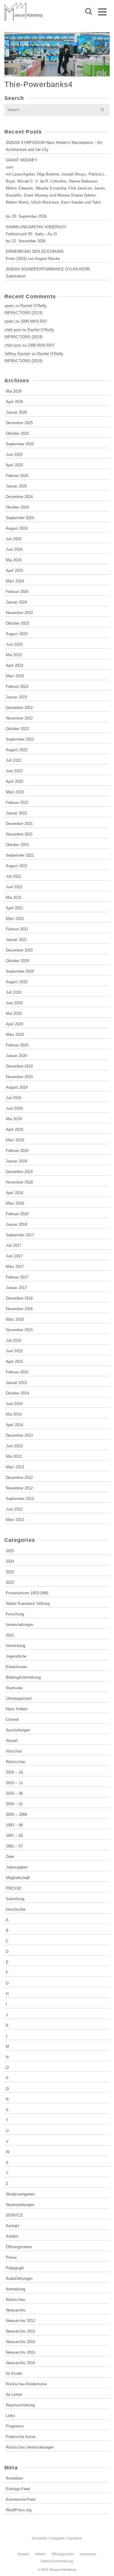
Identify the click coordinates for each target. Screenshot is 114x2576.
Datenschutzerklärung (57, 2561)
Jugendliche (16, 1656)
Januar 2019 (16, 1161)
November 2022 (19, 718)
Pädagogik (15, 2268)
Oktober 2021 (17, 845)
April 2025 (14, 465)
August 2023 (17, 634)
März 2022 (15, 792)
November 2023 (19, 613)
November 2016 (19, 1309)
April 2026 (14, 402)
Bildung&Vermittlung (23, 1677)
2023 (10, 1582)
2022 (10, 1572)
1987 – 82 (14, 1836)
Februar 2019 (17, 1151)
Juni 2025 (14, 455)
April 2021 (14, 908)
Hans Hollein (17, 1709)
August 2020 (17, 982)
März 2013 (15, 1467)
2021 (10, 1635)
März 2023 (15, 676)
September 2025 (20, 444)
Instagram (58, 2538)
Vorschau (14, 1751)
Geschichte (16, 1909)
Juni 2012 (14, 1509)
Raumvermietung (20, 2405)
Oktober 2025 (17, 433)
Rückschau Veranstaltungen (30, 2447)
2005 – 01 (14, 1804)
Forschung (15, 1614)
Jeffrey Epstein (18, 354)
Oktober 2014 (17, 1393)
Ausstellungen (18, 1730)
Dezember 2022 (19, 708)
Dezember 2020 (19, 950)
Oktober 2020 (17, 961)
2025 (10, 1551)
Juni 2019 (14, 1108)
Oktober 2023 (17, 623)
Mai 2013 (14, 1456)
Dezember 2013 (19, 1435)
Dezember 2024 (19, 497)
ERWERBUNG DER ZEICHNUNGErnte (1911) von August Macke (35, 255)
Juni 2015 (14, 1351)
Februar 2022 (17, 803)
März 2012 (15, 1520)
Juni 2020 (14, 1003)
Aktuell (12, 1741)
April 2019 (14, 1130)
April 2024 (14, 571)
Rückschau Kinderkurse (26, 2384)
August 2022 (17, 750)
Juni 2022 (14, 771)
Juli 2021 (14, 876)
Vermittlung (15, 1646)
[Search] (89, 12)
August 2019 (17, 1087)
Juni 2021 (14, 887)
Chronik (12, 1720)
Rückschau (15, 1762)
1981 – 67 (14, 1846)
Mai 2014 (14, 1414)
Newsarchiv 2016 (21, 2363)
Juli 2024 (14, 539)
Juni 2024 (14, 549)
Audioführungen (19, 2278)
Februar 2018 (17, 1214)
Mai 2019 (14, 1119)
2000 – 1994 (16, 1814)
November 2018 (19, 1182)
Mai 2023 (14, 655)
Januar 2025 (16, 486)
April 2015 (14, 1362)
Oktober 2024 (17, 507)
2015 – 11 (14, 1783)
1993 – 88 (14, 1825)
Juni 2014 (14, 1404)
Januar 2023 (16, 697)
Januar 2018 (16, 1224)
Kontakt (13, 2226)
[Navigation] (102, 12)
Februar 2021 (17, 929)
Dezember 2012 (19, 1478)
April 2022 (14, 781)
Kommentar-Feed (21, 2499)
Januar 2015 (16, 1383)
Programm (15, 2426)
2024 (10, 1561)
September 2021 (20, 855)
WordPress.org (19, 2510)
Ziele (10, 1857)
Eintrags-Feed (18, 2489)
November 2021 (19, 834)
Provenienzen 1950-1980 (27, 1593)
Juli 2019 (14, 1098)
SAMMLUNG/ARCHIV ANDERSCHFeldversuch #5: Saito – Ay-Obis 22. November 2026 (36, 234)
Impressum (88, 2554)
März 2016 (15, 1319)
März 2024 (15, 581)
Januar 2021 (16, 940)
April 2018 (14, 1193)
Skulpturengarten (20, 2194)
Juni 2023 (14, 644)
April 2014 (14, 1425)
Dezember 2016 (19, 1298)
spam (9, 306)
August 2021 (17, 866)
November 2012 (19, 1488)
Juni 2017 (14, 1256)
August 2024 (17, 528)
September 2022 (20, 739)
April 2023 (14, 665)
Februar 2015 (17, 1372)
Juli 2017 (14, 1246)
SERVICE (14, 2215)
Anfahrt (12, 2236)
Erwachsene (16, 1667)
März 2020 (15, 1035)
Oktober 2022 (17, 729)
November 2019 (19, 1077)
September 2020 (20, 971)
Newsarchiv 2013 (21, 2331)
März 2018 (15, 1203)
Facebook (75, 2538)
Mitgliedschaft (18, 1878)
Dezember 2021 (19, 824)
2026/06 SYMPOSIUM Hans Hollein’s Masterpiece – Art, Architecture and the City (55, 146)
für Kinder (14, 2373)
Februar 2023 (17, 687)
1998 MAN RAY (34, 321)
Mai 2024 (14, 560)
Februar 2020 (17, 1045)
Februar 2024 (17, 592)
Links (11, 2416)
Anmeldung (15, 2289)
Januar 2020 (16, 1056)
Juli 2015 (14, 1340)
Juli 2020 (14, 992)
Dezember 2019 (19, 1066)
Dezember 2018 (19, 1172)
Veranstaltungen (20, 1625)
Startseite (14, 1688)
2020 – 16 (14, 1772)
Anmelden (14, 2478)
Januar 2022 (16, 813)
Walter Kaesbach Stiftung (28, 1604)
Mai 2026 (14, 391)
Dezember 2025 (19, 423)
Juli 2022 (14, 760)
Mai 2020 (14, 1013)
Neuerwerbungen (20, 2205)
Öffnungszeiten (19, 2247)
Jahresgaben (17, 1867)
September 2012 (20, 1499)
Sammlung (15, 1899)
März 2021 (15, 919)
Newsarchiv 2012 (21, 2321)
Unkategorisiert (19, 1698)
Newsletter (40, 2538)
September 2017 (20, 1235)
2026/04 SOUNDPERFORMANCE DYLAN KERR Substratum (48, 273)
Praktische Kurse (21, 2437)
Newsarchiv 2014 (21, 2342)
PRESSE (14, 1888)
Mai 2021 (14, 897)
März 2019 (15, 1140)
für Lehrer (14, 2395)
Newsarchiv (16, 2310)
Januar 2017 (16, 1288)
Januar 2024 (16, 602)
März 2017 (15, 1267)
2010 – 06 (14, 1793)
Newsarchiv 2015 (21, 2352)
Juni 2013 (14, 1446)
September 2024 (20, 518)
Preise (11, 2257)
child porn (13, 330)
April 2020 (14, 1024)
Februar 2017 (17, 1277)
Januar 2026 (16, 412)
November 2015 (19, 1330)
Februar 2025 (17, 476)
